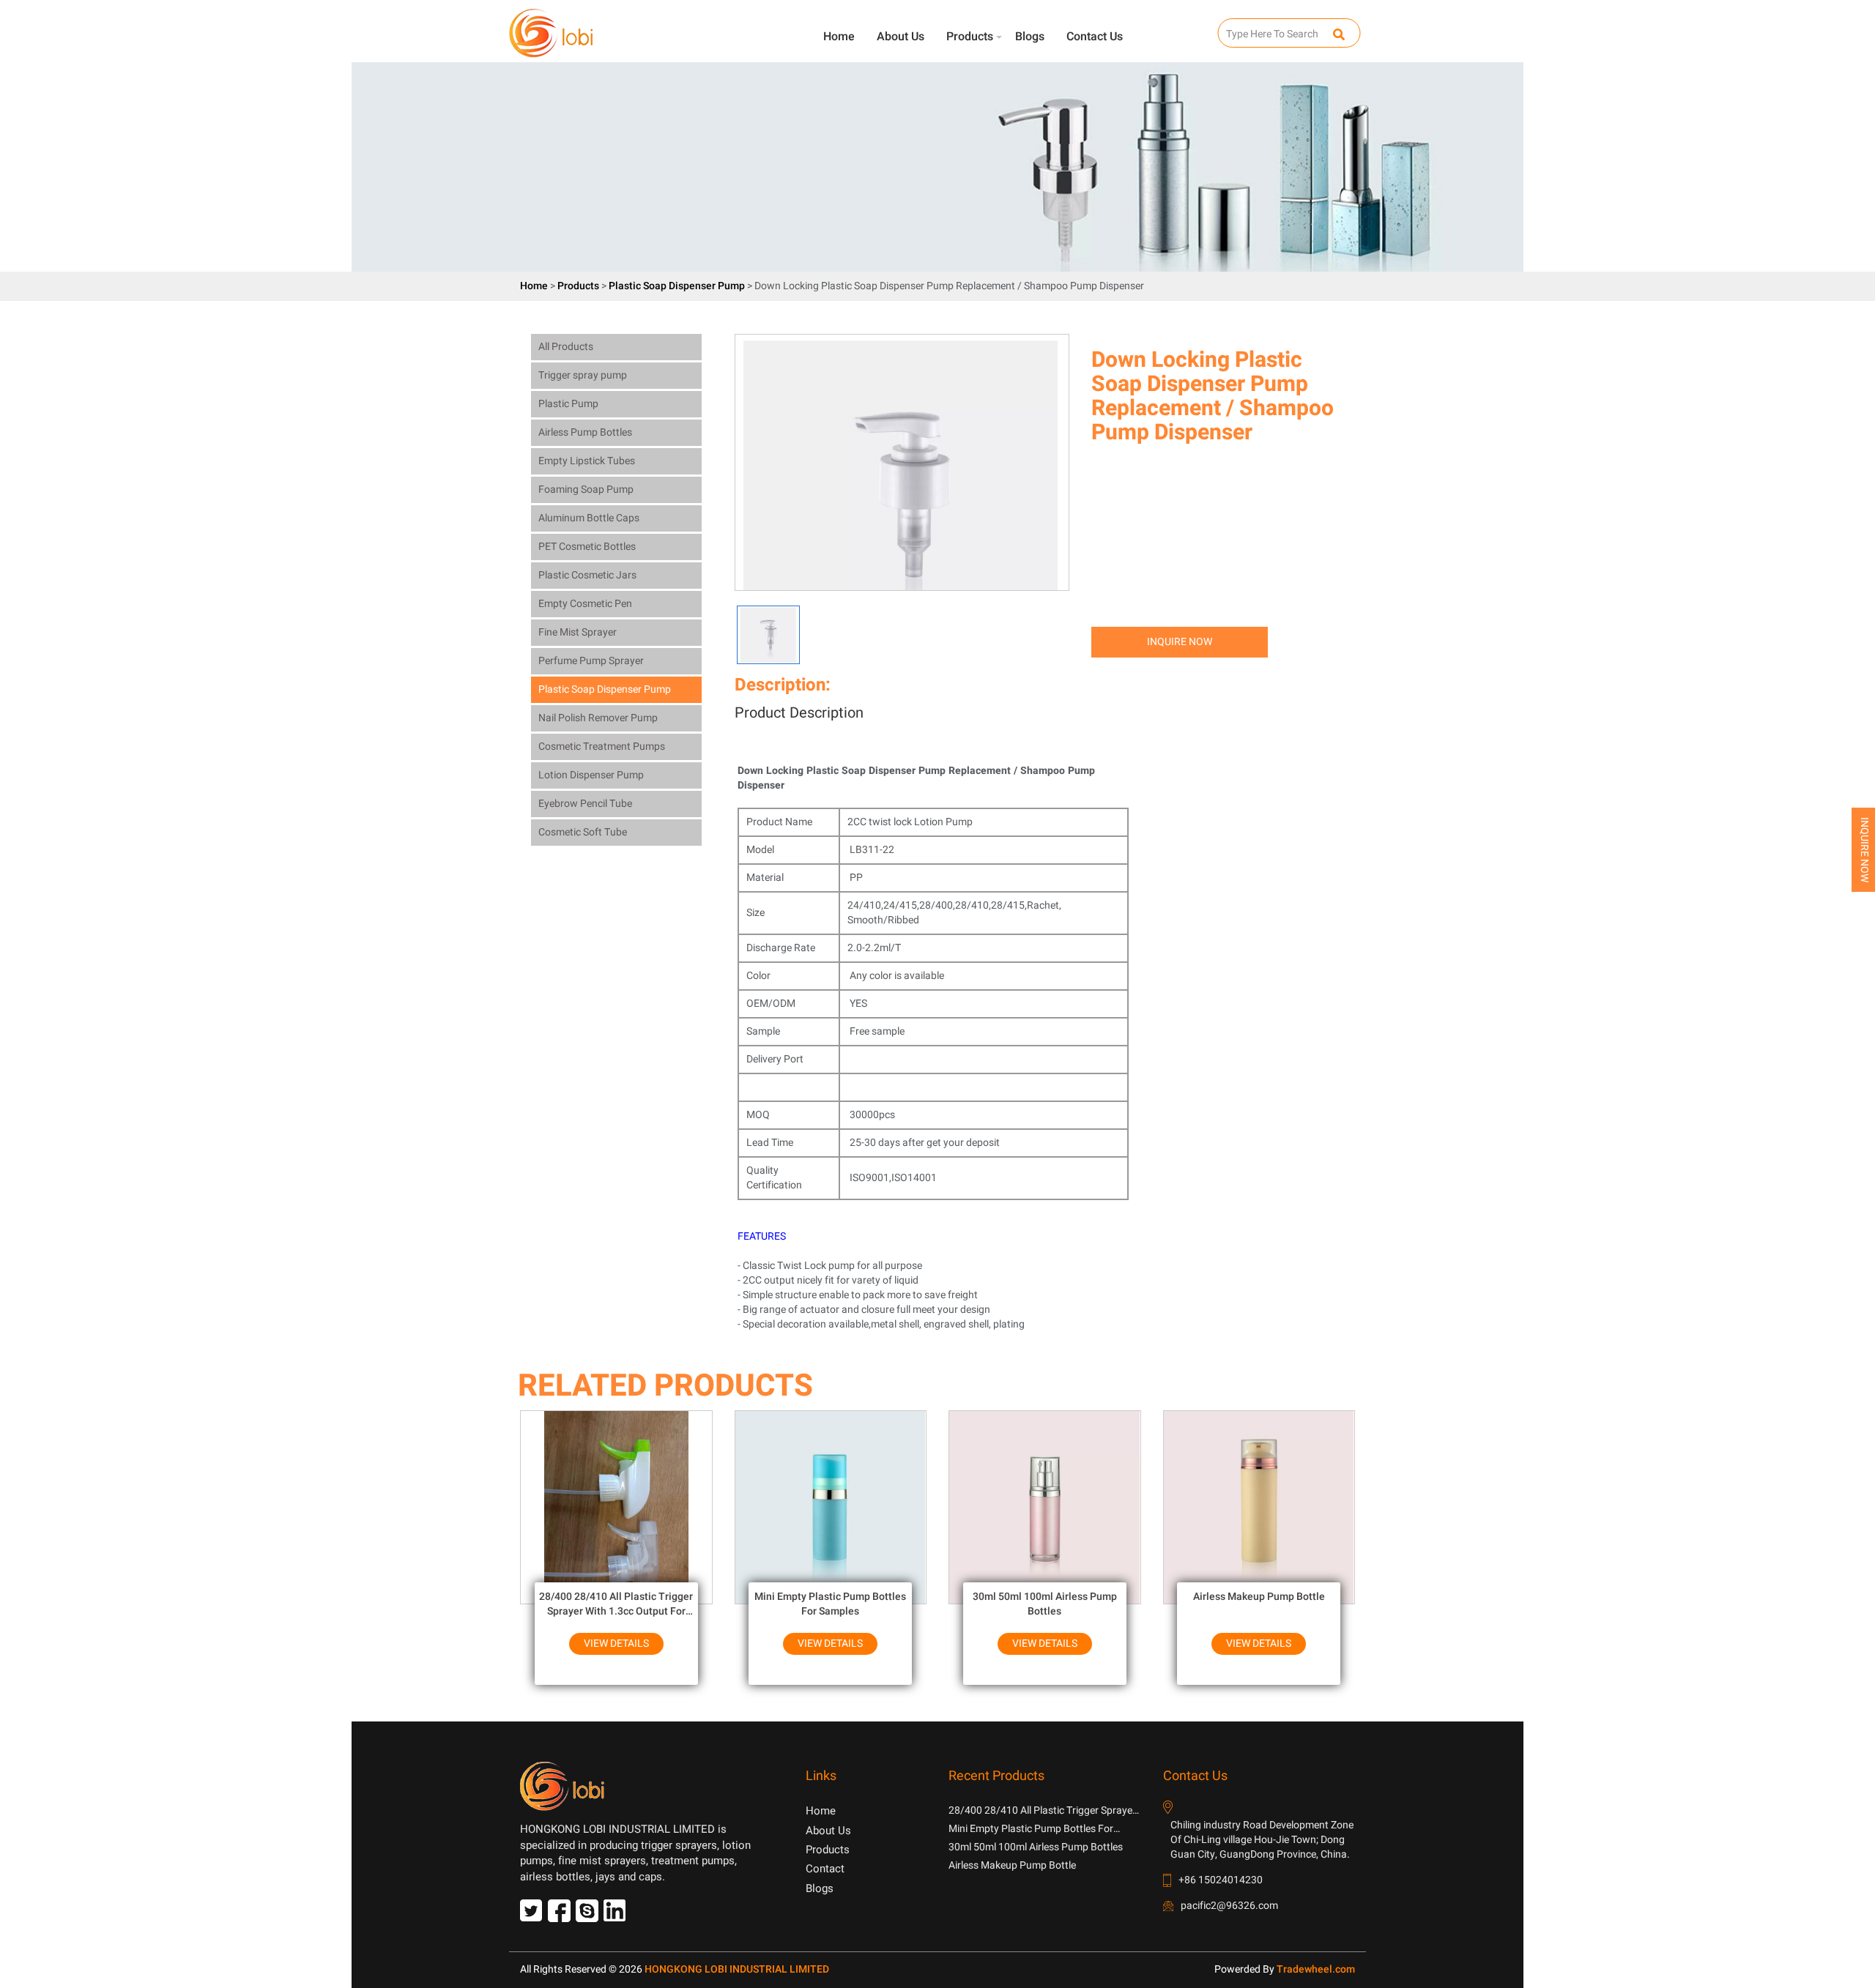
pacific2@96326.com (1229, 1906)
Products (970, 37)
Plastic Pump (568, 404)
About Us (901, 37)
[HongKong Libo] (611, 30)
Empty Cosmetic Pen (585, 604)
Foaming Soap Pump (586, 489)
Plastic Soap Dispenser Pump (678, 286)
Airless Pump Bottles (585, 432)
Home (839, 37)
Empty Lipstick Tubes (587, 461)
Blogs (1030, 37)
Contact (825, 1869)
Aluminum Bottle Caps (589, 518)
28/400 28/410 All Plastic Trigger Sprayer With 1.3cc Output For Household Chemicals (616, 1604)
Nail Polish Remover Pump (598, 718)
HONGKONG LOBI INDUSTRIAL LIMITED (737, 1969)
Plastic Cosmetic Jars (587, 575)
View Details (616, 1643)
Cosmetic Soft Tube (583, 832)
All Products (566, 347)
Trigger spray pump (583, 375)
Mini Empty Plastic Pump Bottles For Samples (830, 1604)
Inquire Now (1180, 642)
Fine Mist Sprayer (578, 632)
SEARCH (1231, 26)
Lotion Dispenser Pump (591, 775)
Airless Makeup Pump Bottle (1259, 1597)
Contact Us (1095, 37)
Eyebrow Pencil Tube (585, 804)
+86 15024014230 (1221, 1880)
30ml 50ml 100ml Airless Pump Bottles (1045, 1604)
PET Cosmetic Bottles (587, 547)
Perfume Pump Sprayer (591, 661)
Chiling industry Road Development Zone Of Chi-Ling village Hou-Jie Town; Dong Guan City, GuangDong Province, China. (1262, 1840)
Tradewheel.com (1316, 1969)
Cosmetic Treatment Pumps (602, 747)
